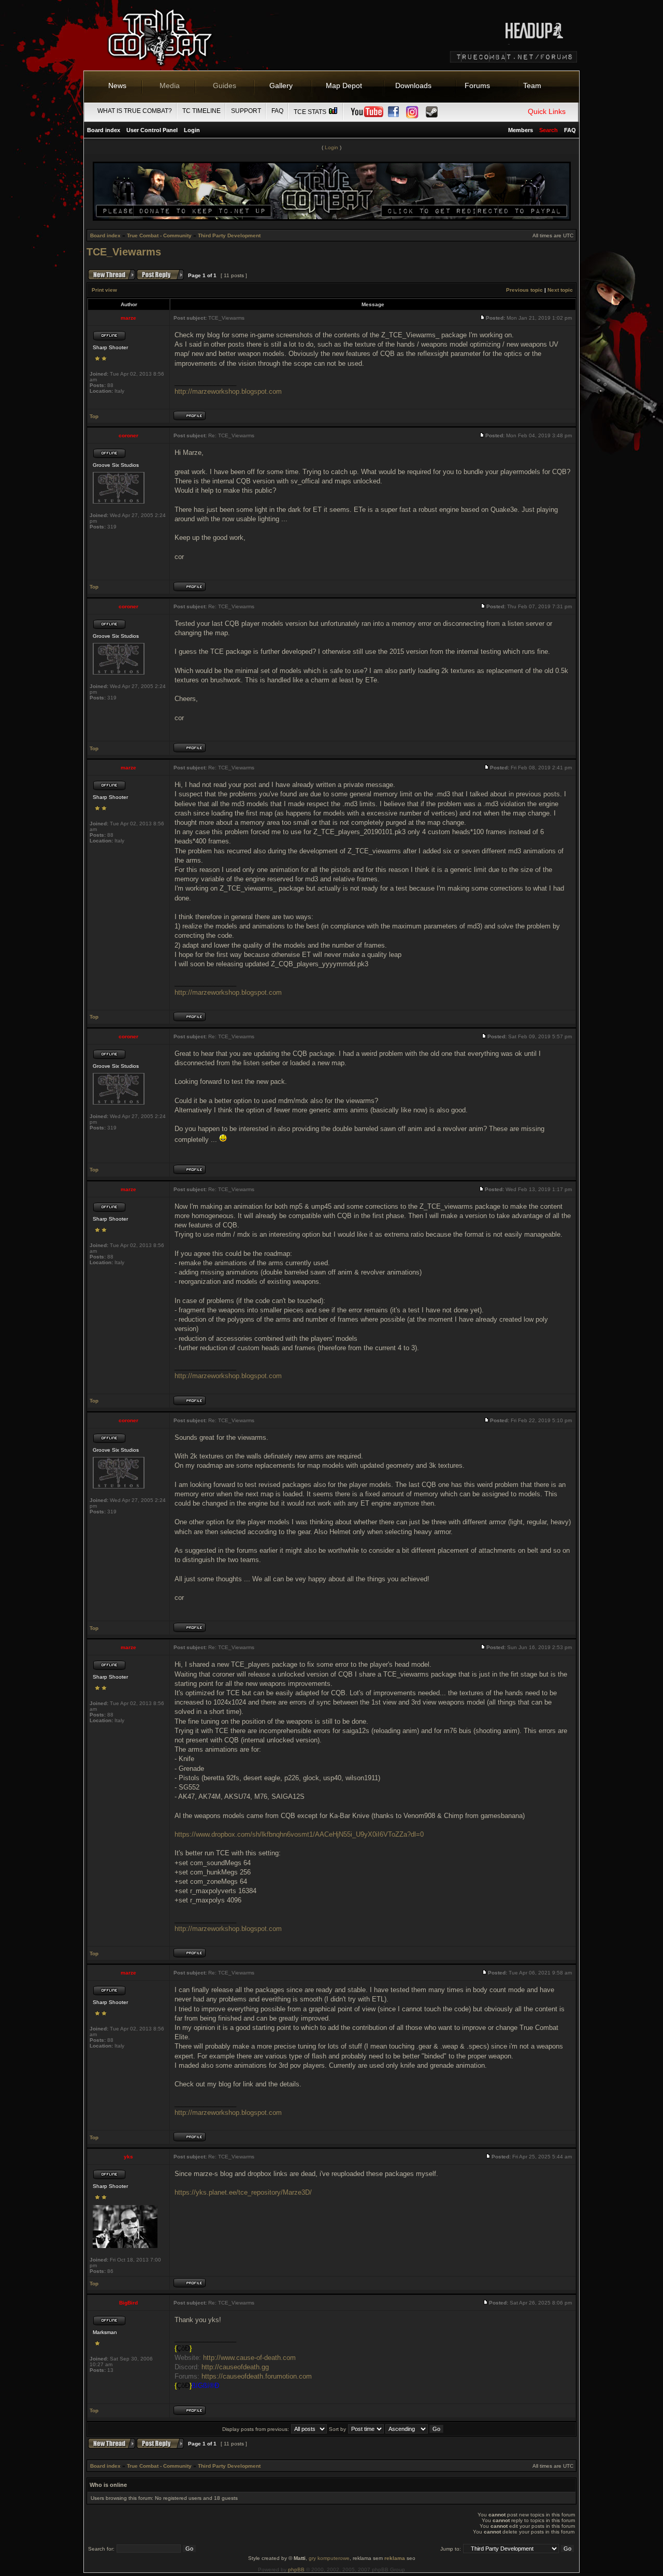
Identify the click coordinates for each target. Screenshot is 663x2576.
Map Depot (344, 85)
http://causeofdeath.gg (235, 2367)
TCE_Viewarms (124, 252)
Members (521, 130)
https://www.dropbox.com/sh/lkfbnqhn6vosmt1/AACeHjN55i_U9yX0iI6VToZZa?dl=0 (299, 1834)
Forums (477, 85)
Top (94, 416)
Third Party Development (229, 235)
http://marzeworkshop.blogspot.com (228, 391)
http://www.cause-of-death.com (249, 2358)
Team (532, 85)
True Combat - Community (159, 235)
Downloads (413, 85)
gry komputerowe (329, 2558)
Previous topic (524, 290)
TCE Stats (311, 112)
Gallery (281, 85)
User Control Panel (152, 130)
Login (192, 130)
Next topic (560, 290)
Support (246, 111)
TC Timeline (201, 111)
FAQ (277, 111)
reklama (395, 2558)
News (117, 85)
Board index (104, 130)
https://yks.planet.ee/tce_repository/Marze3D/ (243, 2192)
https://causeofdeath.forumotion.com (257, 2376)
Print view (104, 290)
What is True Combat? (135, 111)
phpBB (296, 2570)
